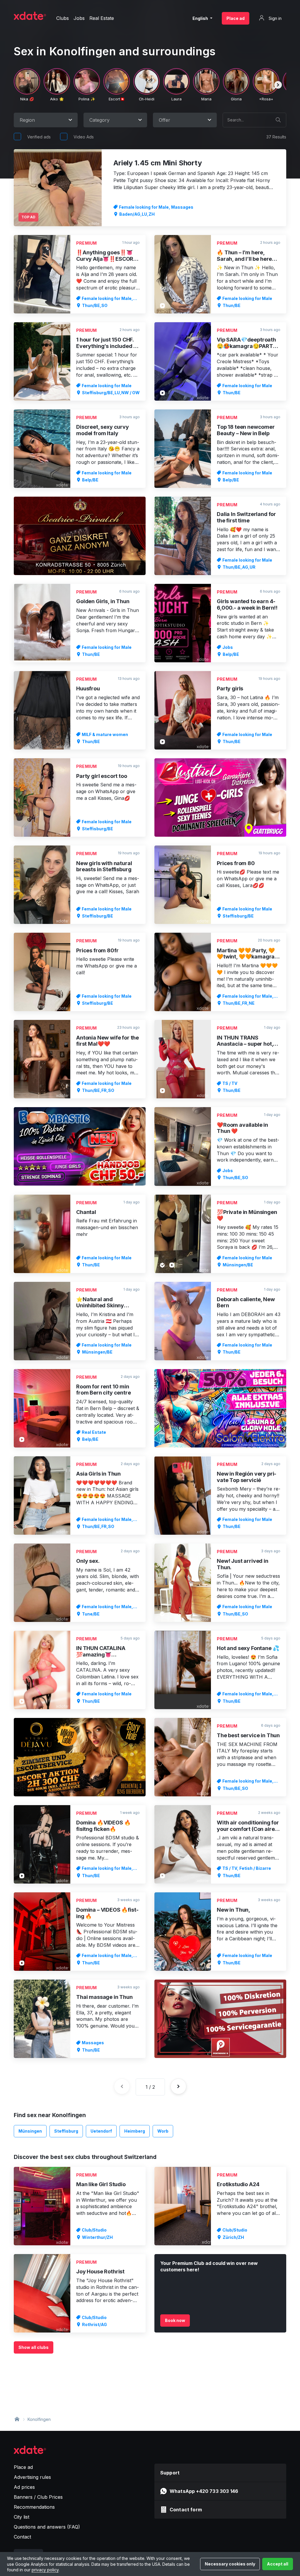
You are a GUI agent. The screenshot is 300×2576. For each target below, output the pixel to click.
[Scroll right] (278, 85)
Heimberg (135, 2131)
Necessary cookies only (230, 2564)
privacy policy (45, 2570)
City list (22, 2517)
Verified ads (39, 137)
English (201, 18)
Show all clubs (34, 2347)
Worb (163, 2131)
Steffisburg (66, 2131)
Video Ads (84, 137)
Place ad (236, 18)
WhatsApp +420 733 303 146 (204, 2491)
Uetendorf (101, 2131)
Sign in (275, 18)
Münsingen (30, 2131)
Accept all (278, 2564)
